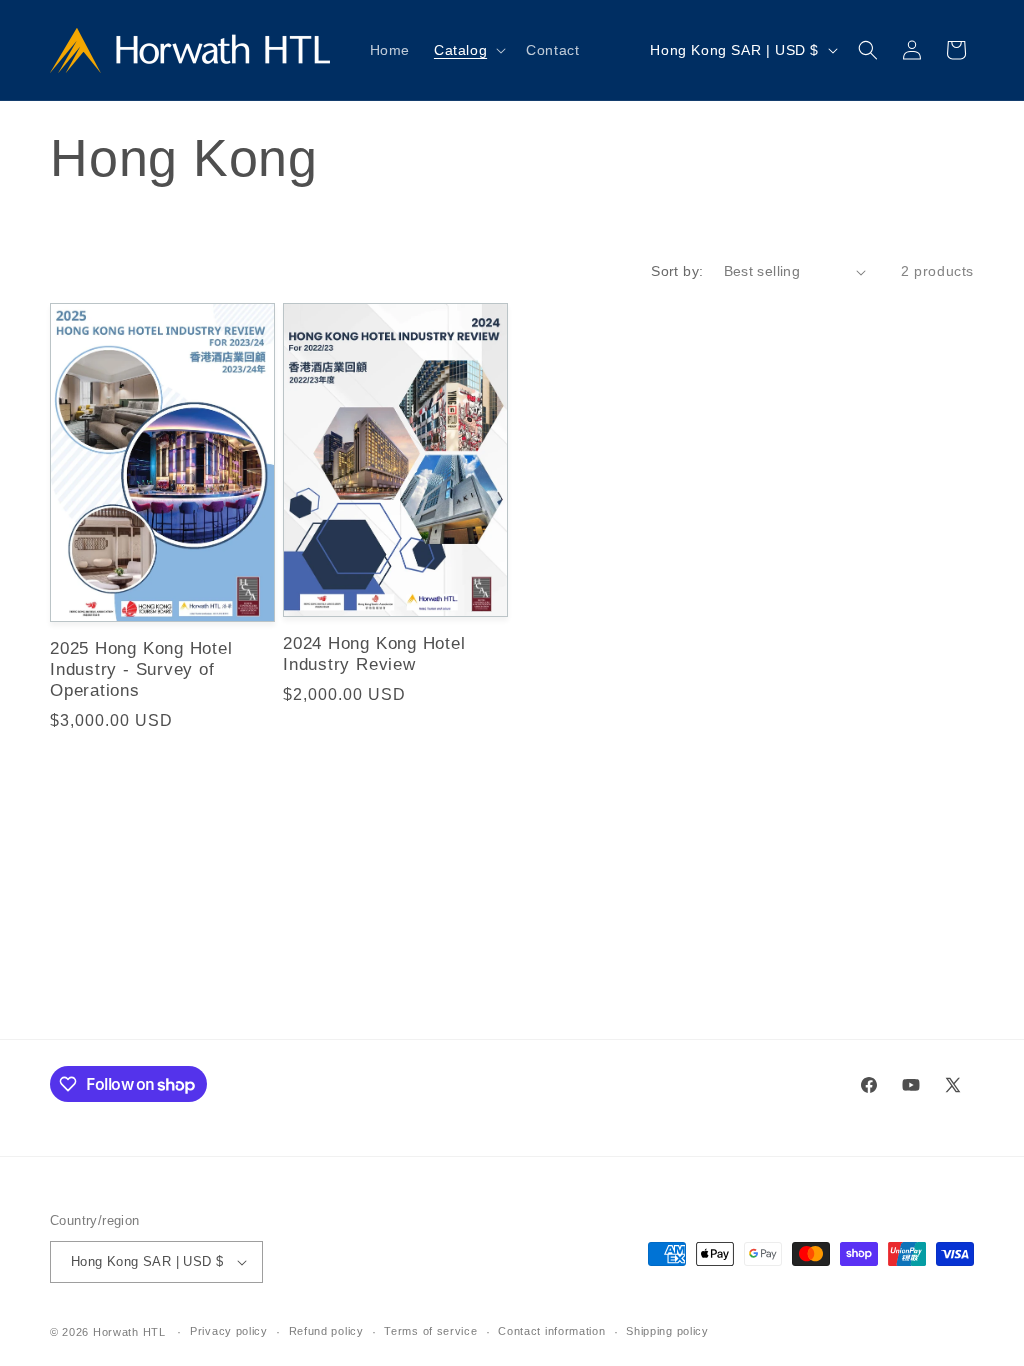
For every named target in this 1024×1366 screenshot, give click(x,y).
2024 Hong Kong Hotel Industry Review (374, 654)
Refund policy (326, 1331)
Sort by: (677, 271)
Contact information (551, 1331)
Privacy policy (229, 1331)
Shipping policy (667, 1331)
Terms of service (430, 1331)
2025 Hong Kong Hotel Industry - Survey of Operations (141, 669)
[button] (468, 50)
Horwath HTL (129, 1332)
